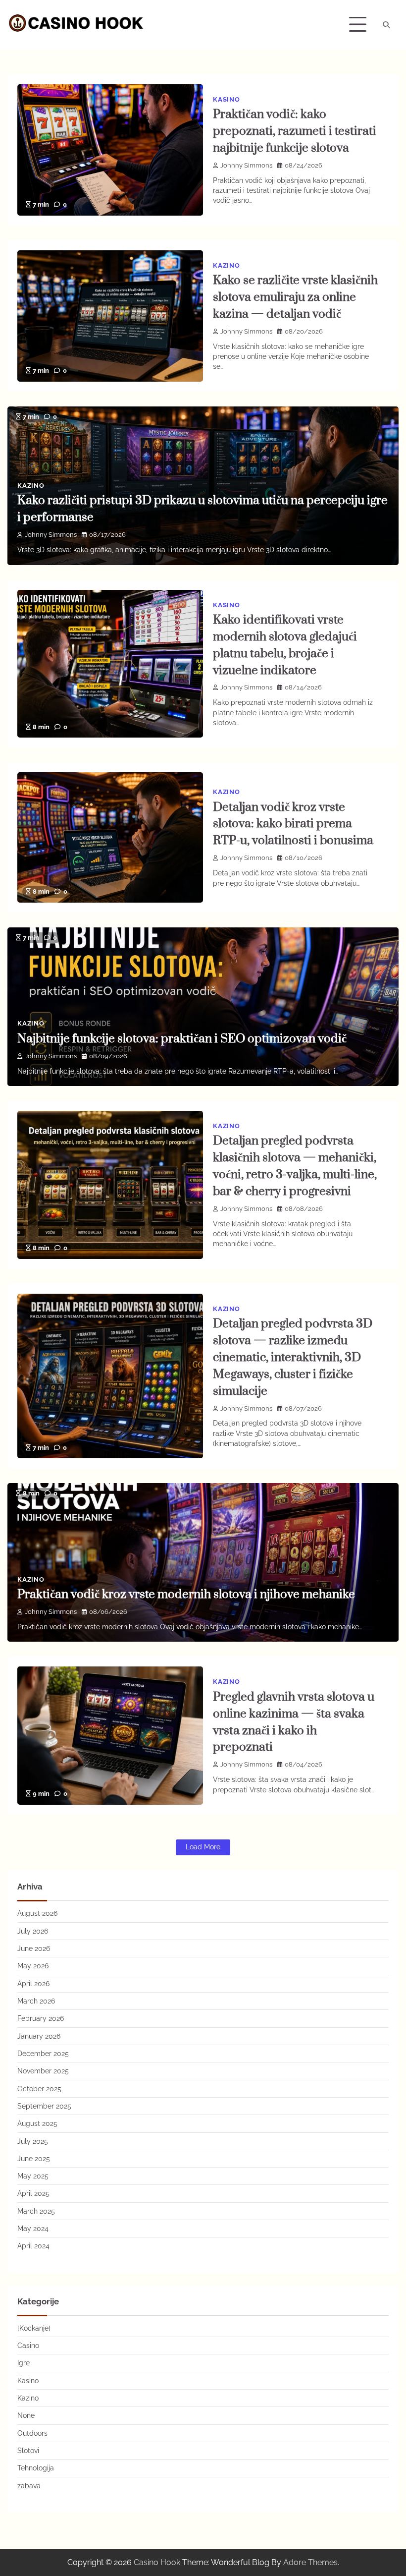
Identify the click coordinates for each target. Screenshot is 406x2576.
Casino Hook (157, 2562)
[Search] (386, 25)
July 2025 (33, 2141)
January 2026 (39, 2036)
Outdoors (32, 2433)
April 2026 (33, 1984)
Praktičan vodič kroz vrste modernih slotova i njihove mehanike (186, 1595)
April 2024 (33, 2246)
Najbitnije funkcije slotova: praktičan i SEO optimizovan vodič (182, 1039)
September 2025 (44, 2106)
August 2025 (37, 2123)
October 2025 (39, 2089)
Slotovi (28, 2451)
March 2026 (36, 2001)
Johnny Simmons (246, 165)
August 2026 (37, 1913)
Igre (24, 2363)
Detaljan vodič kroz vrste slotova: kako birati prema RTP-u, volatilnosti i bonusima (293, 824)
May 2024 (33, 2229)
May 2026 (33, 1966)
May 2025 (33, 2176)
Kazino (227, 265)
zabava (29, 2486)
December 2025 (43, 2054)
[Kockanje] (34, 2328)
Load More (203, 1847)
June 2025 (34, 2159)
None (26, 2415)
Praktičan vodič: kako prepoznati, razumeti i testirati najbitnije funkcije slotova (295, 131)
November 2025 (43, 2071)
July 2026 (33, 1931)
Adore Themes (310, 2562)
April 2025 (33, 2193)
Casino (28, 2346)
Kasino (227, 99)
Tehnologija (36, 2468)
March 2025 (36, 2211)
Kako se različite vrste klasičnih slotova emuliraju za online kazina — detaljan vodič (295, 297)
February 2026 (41, 2018)
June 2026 (34, 1948)
